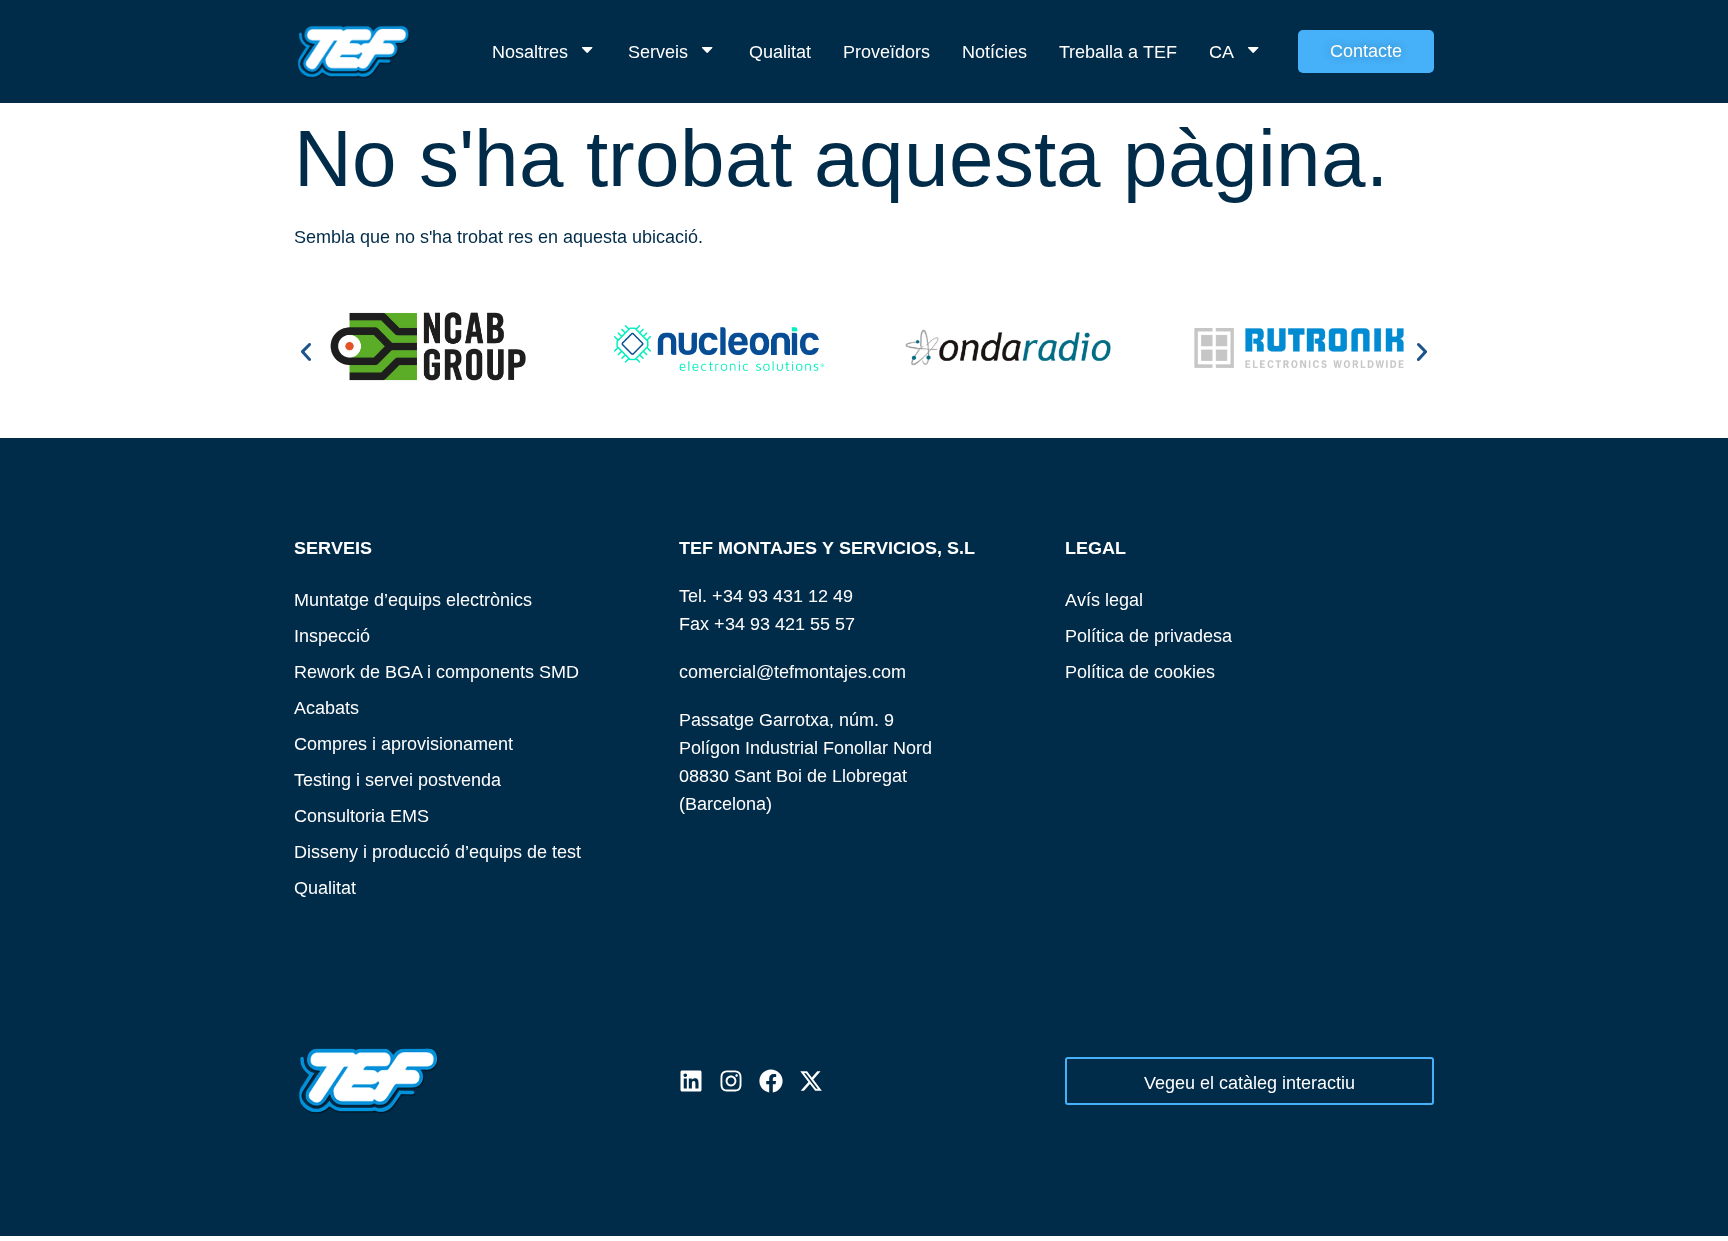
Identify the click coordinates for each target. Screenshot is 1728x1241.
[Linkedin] (691, 1081)
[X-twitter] (811, 1081)
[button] (306, 352)
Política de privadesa (1148, 635)
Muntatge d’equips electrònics (413, 599)
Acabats (326, 707)
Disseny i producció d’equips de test (437, 851)
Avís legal (1104, 599)
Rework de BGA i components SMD (436, 671)
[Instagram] (731, 1081)
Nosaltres (530, 51)
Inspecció (332, 635)
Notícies (994, 51)
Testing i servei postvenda (397, 779)
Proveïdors (886, 51)
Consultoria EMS (361, 815)
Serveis (658, 51)
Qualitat (780, 51)
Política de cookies (1140, 671)
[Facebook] (771, 1081)
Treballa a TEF (1118, 51)
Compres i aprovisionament (403, 743)
